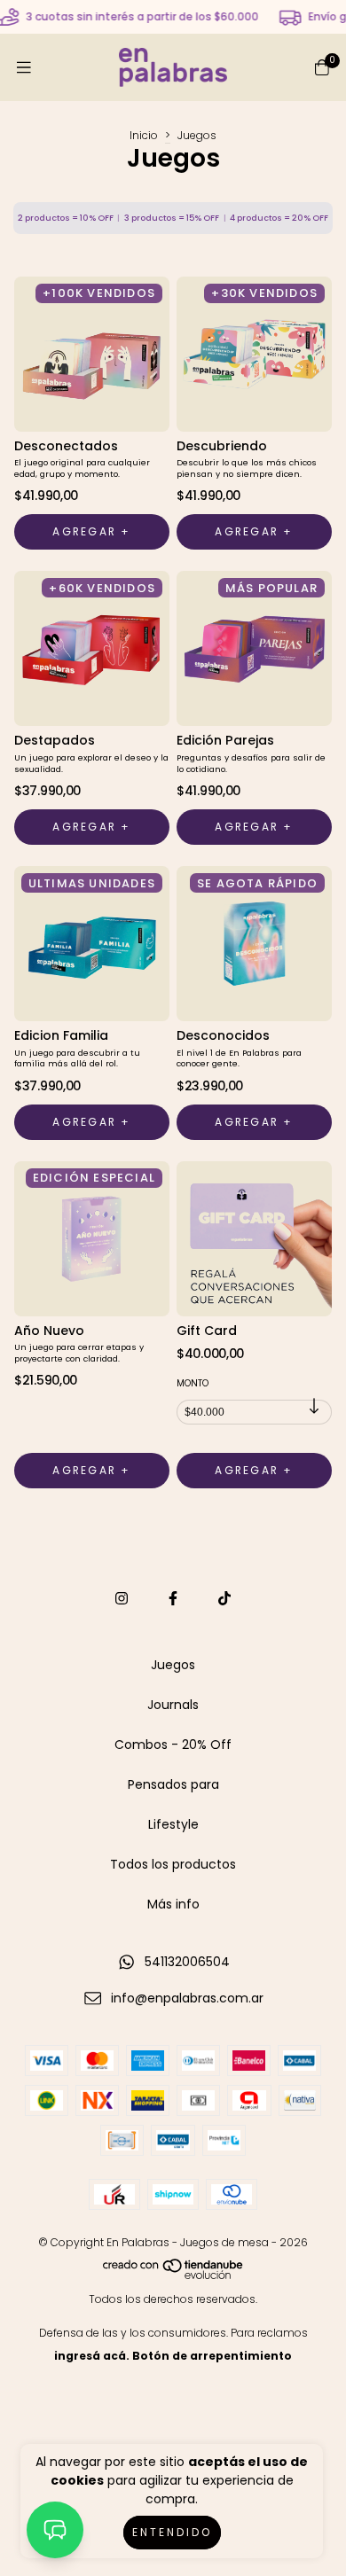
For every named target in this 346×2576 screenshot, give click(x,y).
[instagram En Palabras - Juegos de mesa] (122, 1599)
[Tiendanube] (174, 2276)
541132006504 (187, 1962)
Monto (193, 1383)
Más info (173, 1904)
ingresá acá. (92, 2356)
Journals (173, 1705)
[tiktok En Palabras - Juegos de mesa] (224, 1599)
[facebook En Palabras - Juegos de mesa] (173, 1599)
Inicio (144, 135)
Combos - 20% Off (173, 1745)
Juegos (173, 1665)
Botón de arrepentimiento (212, 2356)
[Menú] (24, 68)
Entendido (172, 2532)
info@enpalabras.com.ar (187, 1998)
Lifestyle (173, 1824)
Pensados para (173, 1784)
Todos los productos (173, 1864)
